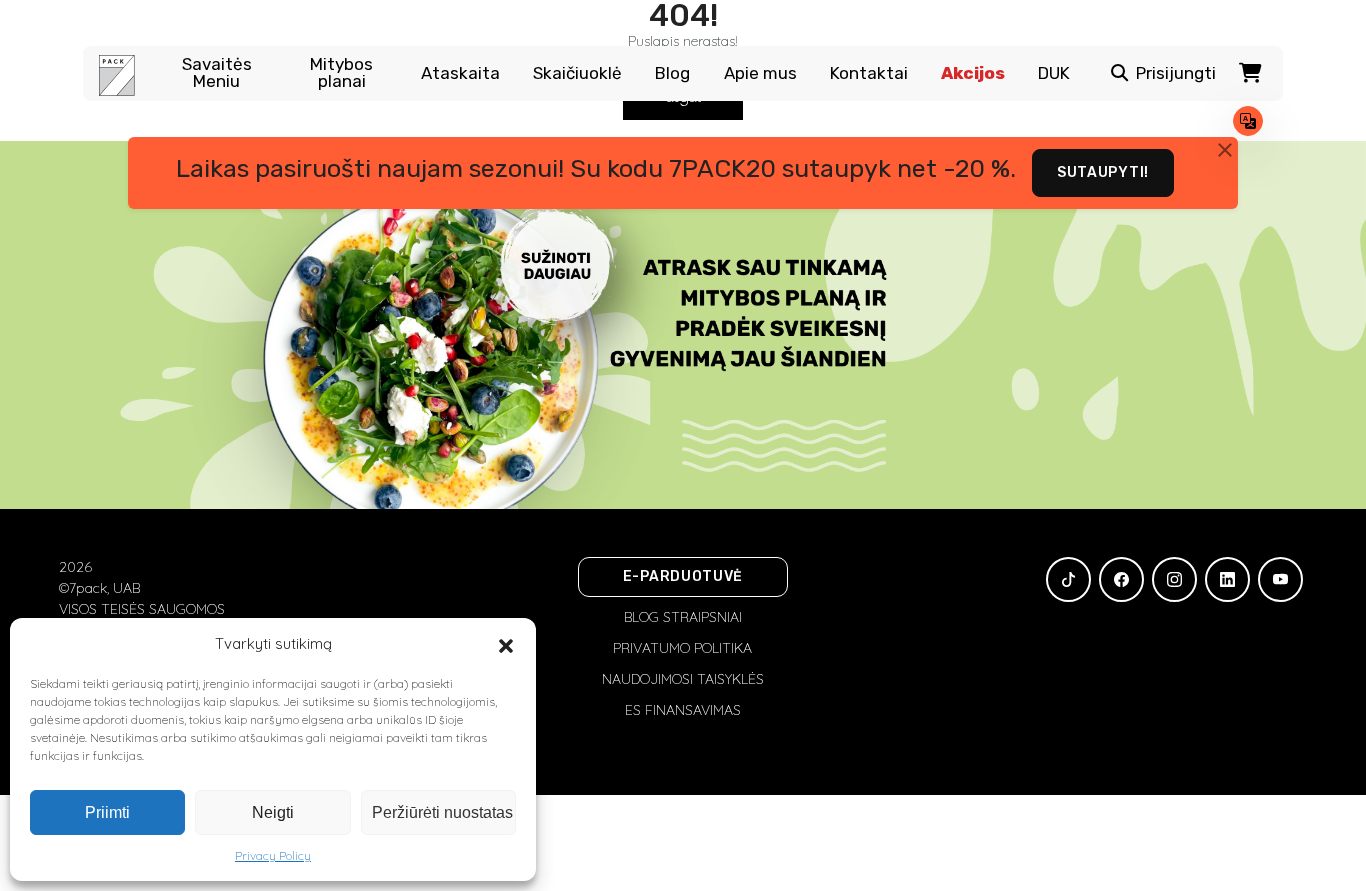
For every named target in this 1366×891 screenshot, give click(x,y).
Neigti (273, 812)
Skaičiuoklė (577, 73)
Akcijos (973, 73)
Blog (672, 73)
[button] (506, 644)
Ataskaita (460, 73)
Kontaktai (869, 73)
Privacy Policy (273, 855)
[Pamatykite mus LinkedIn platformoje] (1227, 579)
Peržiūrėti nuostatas (442, 812)
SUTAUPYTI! (1103, 172)
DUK (1054, 73)
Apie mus (760, 73)
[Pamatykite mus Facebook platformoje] (1121, 579)
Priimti (107, 812)
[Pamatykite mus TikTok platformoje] (1068, 579)
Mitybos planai (341, 73)
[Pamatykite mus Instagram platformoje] (1174, 579)
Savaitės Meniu (217, 73)
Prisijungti (1176, 73)
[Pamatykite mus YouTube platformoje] (1280, 579)
